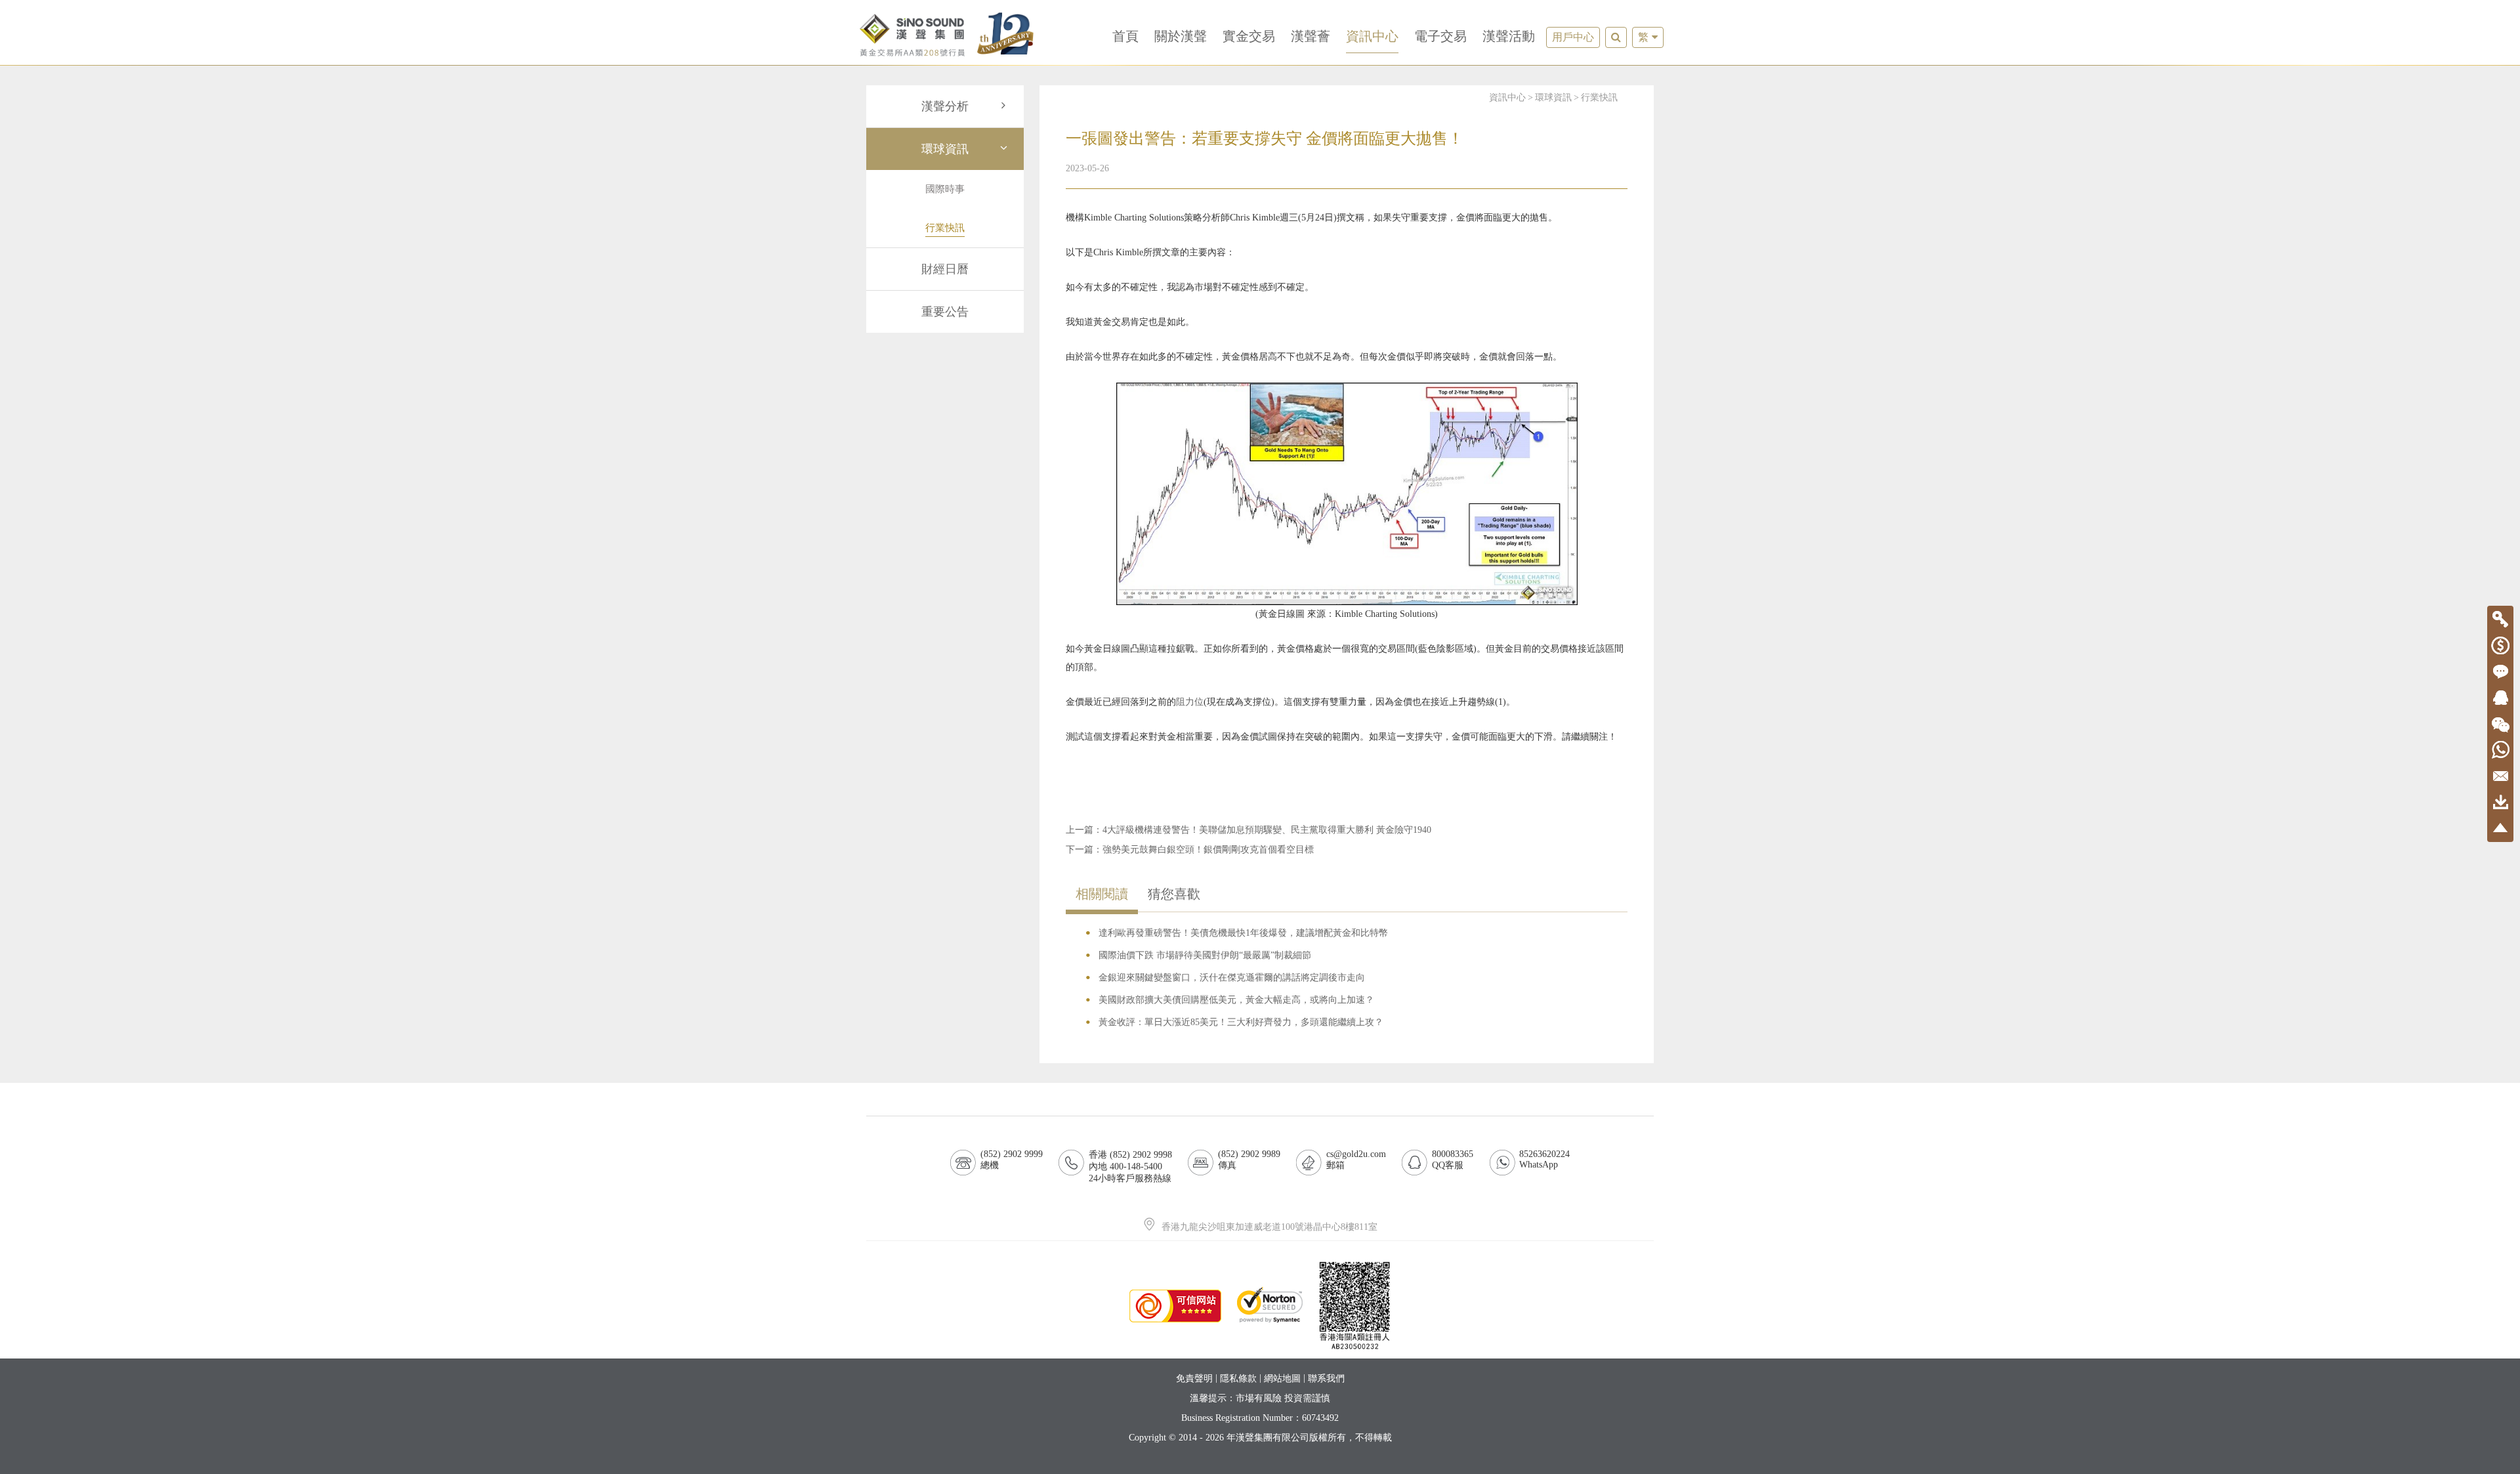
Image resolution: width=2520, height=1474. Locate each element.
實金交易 (1249, 36)
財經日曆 (945, 269)
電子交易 (1440, 36)
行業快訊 (1599, 97)
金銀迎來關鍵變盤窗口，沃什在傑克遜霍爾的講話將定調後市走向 (1232, 978)
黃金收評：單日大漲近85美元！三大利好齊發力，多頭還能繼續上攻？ (1241, 1022)
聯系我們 (1326, 1379)
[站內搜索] (1616, 37)
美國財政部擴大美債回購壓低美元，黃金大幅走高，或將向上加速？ (1236, 1000)
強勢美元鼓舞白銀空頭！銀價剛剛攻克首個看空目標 (1208, 850)
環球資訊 (945, 149)
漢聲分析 (945, 106)
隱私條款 (1238, 1379)
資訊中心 (1372, 36)
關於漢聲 (1181, 36)
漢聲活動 (1509, 36)
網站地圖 (1282, 1379)
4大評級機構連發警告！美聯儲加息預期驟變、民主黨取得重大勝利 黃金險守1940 (1267, 830)
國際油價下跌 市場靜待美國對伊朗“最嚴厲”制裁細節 (1205, 955)
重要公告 (945, 312)
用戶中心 (1573, 37)
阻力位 (1190, 702)
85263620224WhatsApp (1544, 1159)
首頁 (1125, 36)
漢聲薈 (1311, 36)
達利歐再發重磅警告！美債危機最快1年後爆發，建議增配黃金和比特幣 (1243, 933)
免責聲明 (1194, 1379)
